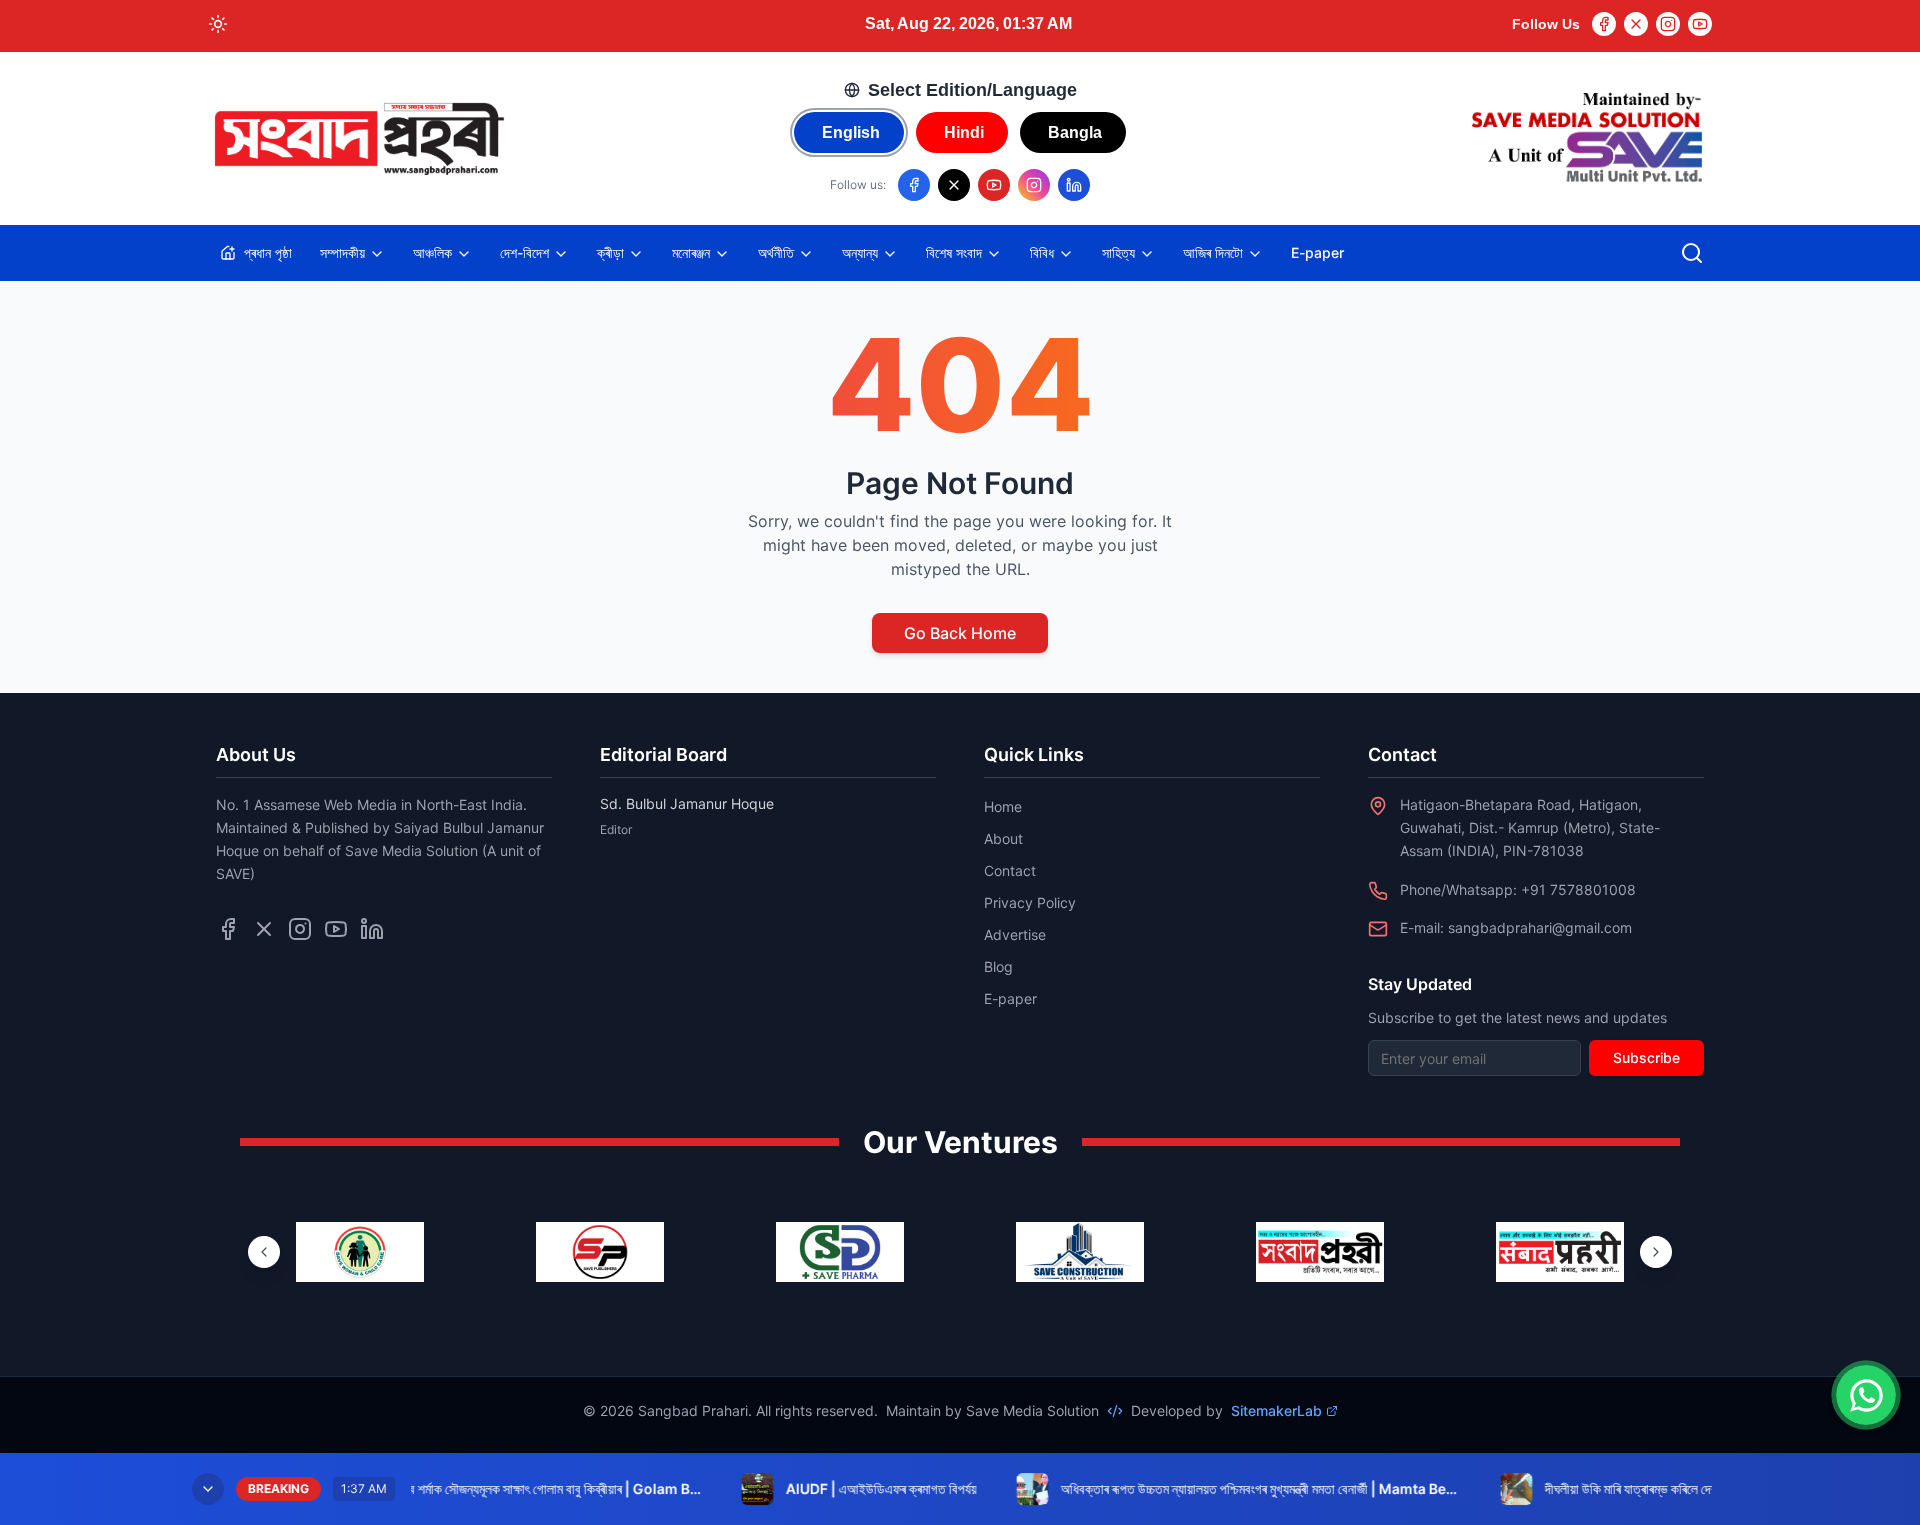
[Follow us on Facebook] (914, 185)
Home (1003, 806)
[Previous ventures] (264, 1252)
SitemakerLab (1276, 1410)
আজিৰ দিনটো (1213, 252)
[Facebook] (1604, 24)
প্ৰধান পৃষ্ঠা (268, 252)
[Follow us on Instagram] (1034, 185)
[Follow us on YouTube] (994, 185)
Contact (1010, 870)
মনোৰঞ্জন (691, 252)
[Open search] (1692, 253)
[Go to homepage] (358, 139)
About (1003, 838)
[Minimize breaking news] (208, 1489)
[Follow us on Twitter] (264, 929)
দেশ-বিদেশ (524, 252)
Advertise (1015, 934)
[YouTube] (1700, 24)
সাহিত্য (1118, 252)
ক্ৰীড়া (610, 252)
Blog (998, 966)
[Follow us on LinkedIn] (1074, 185)
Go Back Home (960, 633)
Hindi (964, 132)
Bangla (1075, 132)
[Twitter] (1636, 24)
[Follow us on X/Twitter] (954, 185)
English (851, 132)
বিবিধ (1042, 252)
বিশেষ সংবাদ (954, 252)
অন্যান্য (860, 252)
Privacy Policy (1030, 902)
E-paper (1317, 252)
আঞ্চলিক (432, 252)
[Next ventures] (1656, 1252)
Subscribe (1646, 1057)
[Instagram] (1668, 24)
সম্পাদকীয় (342, 252)
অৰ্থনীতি (776, 252)
